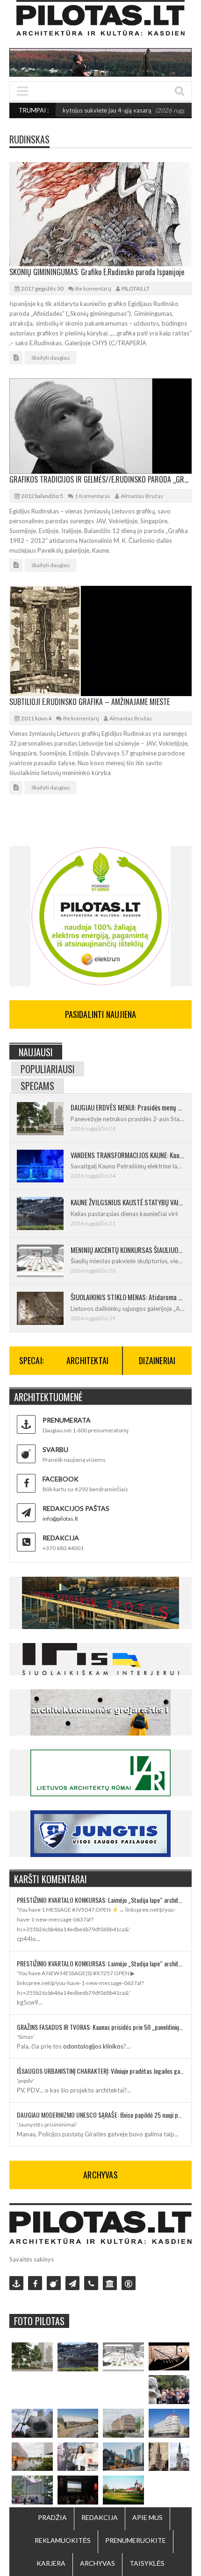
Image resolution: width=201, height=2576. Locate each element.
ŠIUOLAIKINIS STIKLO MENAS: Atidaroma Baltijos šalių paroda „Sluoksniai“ (127, 1297)
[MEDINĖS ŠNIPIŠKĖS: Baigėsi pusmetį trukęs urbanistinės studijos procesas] (123, 2457)
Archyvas (97, 2563)
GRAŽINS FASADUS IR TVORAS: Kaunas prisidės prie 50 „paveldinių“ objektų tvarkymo (100, 2027)
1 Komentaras (93, 496)
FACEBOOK (61, 1479)
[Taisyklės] (129, 2283)
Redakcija (100, 2517)
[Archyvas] (110, 2283)
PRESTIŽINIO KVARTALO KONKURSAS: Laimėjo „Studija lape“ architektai (100, 1900)
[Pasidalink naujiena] (54, 2283)
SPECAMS (37, 1086)
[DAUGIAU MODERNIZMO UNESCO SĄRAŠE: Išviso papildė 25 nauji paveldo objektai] (169, 2423)
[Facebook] (35, 2283)
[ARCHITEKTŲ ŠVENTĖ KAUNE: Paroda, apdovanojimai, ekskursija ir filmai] (123, 2490)
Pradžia (52, 2517)
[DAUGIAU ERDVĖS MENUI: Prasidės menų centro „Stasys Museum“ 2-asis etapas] (32, 2357)
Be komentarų (93, 288)
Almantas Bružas (142, 496)
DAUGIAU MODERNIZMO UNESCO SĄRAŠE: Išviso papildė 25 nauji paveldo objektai (100, 2115)
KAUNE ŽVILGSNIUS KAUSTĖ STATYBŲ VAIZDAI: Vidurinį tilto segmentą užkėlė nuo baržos (127, 1202)
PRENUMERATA (67, 1420)
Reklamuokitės (63, 2540)
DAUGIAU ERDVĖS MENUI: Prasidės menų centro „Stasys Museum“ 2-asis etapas (127, 1107)
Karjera (51, 2563)
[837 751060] (91, 2283)
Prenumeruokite (136, 2540)
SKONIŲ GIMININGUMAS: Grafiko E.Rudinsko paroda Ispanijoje (97, 272)
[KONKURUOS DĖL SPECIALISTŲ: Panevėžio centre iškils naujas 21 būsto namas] (123, 2423)
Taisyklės (147, 2563)
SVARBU (55, 1449)
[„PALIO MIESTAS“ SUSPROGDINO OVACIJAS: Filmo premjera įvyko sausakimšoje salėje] (78, 2490)
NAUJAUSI (36, 1052)
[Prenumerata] (16, 2283)
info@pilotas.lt (60, 1519)
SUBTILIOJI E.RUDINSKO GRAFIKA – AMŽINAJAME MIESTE (90, 702)
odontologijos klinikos (93, 2046)
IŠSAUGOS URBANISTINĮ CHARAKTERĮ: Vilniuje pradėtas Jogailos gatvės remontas (100, 2071)
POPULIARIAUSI (48, 1069)
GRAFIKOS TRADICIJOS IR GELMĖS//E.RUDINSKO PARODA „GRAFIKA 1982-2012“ (100, 479)
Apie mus (147, 2517)
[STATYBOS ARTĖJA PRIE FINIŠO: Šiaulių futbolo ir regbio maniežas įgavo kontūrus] (78, 2423)
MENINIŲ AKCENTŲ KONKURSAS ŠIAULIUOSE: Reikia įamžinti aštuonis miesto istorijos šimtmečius (127, 1250)
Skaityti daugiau (50, 358)
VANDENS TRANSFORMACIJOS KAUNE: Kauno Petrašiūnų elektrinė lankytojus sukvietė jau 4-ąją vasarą (127, 1155)
